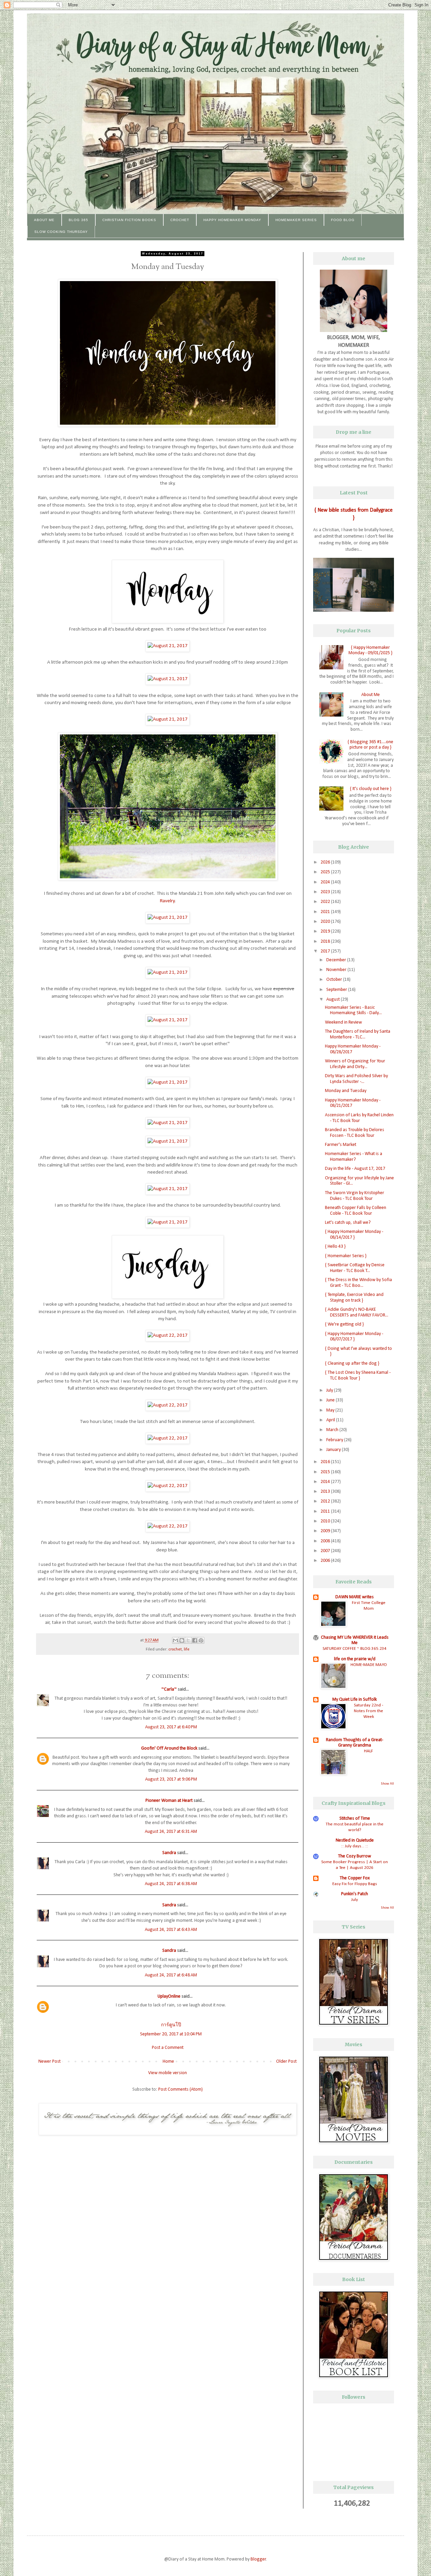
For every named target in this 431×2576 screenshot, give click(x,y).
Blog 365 (78, 220)
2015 (326, 1472)
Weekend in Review (343, 1022)
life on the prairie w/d (355, 1659)
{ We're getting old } (344, 1324)
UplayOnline (169, 1996)
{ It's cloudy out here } (371, 789)
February (335, 1440)
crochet (175, 1649)
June (331, 1400)
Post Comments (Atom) (180, 2089)
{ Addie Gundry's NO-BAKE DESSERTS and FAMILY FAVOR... (357, 1312)
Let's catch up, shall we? (348, 1223)
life (187, 1649)
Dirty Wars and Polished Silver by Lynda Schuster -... (356, 1079)
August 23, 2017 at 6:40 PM (171, 1727)
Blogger (258, 2559)
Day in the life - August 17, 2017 (355, 1169)
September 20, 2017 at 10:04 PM (171, 2034)
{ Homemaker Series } (346, 1256)
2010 (326, 1521)
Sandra (169, 1853)
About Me (44, 220)
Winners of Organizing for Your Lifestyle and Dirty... (355, 1064)
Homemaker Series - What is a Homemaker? (354, 1157)
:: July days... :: (355, 1846)
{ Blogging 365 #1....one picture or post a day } (370, 745)
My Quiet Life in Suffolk (355, 1700)
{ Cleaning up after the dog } (352, 1363)
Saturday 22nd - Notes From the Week (369, 1711)
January (334, 1450)
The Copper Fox (355, 1878)
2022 (326, 902)
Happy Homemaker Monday (232, 220)
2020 (326, 922)
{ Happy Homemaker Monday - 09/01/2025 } (370, 650)
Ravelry (167, 901)
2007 (326, 1551)
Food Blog (343, 220)
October (335, 980)
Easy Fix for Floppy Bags (355, 1884)
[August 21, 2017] (168, 646)
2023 (326, 892)
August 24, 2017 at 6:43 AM (171, 1930)
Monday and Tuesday (346, 1091)
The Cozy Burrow (355, 1856)
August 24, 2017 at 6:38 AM (171, 1884)
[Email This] (175, 1640)
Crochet (180, 220)
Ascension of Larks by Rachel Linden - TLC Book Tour (359, 1118)
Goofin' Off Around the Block (169, 1748)
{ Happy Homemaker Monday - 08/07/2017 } (354, 1337)
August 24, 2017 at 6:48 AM (171, 1975)
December (337, 960)
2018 (326, 942)
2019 (326, 931)
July (330, 1390)
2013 (326, 1492)
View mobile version (168, 2073)
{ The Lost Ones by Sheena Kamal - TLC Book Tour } (358, 1375)
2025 (326, 872)
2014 (326, 1482)
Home (168, 2062)
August (334, 999)
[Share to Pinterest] (201, 1640)
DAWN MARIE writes (355, 1597)
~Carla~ (169, 1689)
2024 (326, 882)
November (337, 970)
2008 (326, 1541)
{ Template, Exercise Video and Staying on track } (354, 1298)
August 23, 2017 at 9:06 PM (171, 1779)
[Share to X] (188, 1640)
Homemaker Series (296, 220)
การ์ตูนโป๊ (171, 2025)
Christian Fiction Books (129, 220)
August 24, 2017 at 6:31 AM (171, 1832)
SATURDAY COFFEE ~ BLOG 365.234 (355, 1649)
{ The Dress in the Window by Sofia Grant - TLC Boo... (358, 1283)
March (333, 1430)
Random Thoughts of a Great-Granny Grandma (355, 1743)
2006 (326, 1561)
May (331, 1410)
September (337, 990)
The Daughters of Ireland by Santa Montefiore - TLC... (358, 1034)
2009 (326, 1531)
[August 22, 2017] (168, 1335)
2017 (326, 951)
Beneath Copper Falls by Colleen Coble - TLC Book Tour (356, 1211)
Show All (387, 1784)
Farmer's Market (341, 1145)
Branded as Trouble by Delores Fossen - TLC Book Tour (355, 1133)
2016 (326, 1462)
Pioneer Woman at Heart (169, 1801)
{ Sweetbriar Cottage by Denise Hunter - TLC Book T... (355, 1268)
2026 (326, 862)
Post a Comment (168, 2048)
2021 (326, 912)
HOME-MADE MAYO (369, 1665)
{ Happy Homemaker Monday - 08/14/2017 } (354, 1235)
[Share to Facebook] (195, 1640)
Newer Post (49, 2062)
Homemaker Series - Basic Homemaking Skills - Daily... (353, 1010)
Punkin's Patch (355, 1894)
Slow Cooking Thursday (61, 232)
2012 (326, 1501)
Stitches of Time (355, 1819)
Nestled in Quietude (355, 1840)
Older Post (286, 2062)
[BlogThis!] (182, 1640)
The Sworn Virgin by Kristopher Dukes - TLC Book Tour (355, 1196)
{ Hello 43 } (335, 1247)
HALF (369, 1751)
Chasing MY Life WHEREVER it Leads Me (355, 1640)
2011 (326, 1511)
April (331, 1420)
